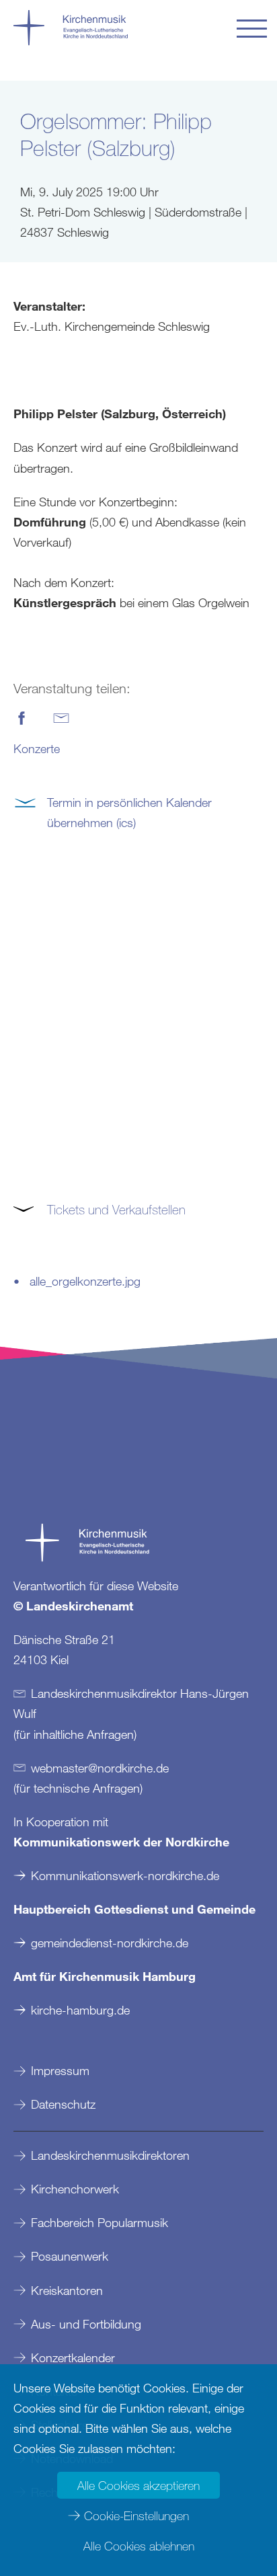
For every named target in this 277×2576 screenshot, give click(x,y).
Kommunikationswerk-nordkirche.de (125, 1875)
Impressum (60, 2070)
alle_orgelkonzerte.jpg (85, 1281)
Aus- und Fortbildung (86, 2324)
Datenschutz (63, 2104)
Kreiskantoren (67, 2290)
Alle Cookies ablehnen (139, 2546)
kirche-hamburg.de (80, 2010)
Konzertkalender (73, 2357)
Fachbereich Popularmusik (100, 2222)
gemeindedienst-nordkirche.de (110, 1943)
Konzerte (37, 748)
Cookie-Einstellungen (136, 2515)
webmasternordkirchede (100, 1768)
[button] (252, 29)
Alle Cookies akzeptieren (138, 2485)
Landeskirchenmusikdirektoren (110, 2155)
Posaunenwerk (70, 2256)
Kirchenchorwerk (75, 2189)
